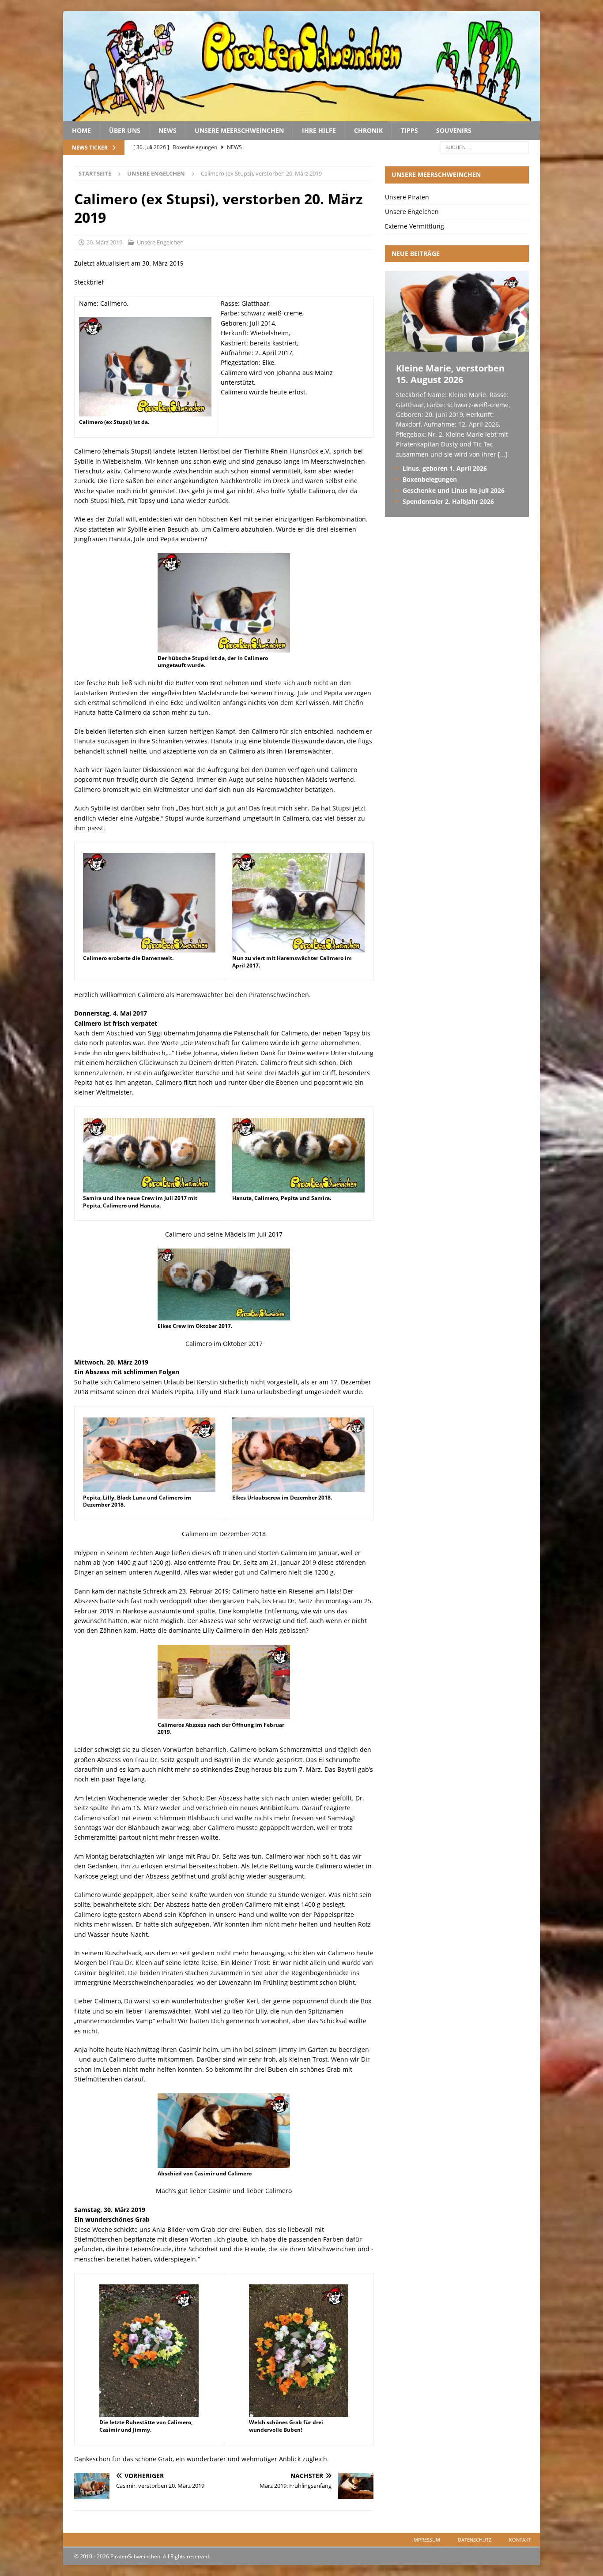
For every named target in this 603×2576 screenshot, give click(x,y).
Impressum (426, 2540)
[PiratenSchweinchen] (301, 116)
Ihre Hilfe (319, 130)
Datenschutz (475, 2540)
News (168, 130)
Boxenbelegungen (430, 479)
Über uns (125, 130)
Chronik (368, 130)
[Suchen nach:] (485, 147)
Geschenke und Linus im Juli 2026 (454, 490)
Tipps (409, 130)
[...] (503, 454)
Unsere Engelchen (160, 242)
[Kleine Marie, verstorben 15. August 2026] (457, 347)
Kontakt (520, 2540)
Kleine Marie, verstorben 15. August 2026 (450, 374)
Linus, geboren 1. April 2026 (445, 468)
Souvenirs (454, 130)
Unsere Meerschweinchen (239, 130)
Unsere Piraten (407, 197)
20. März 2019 (104, 242)
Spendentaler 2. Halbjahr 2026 (448, 501)
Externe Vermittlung (415, 226)
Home (81, 130)
